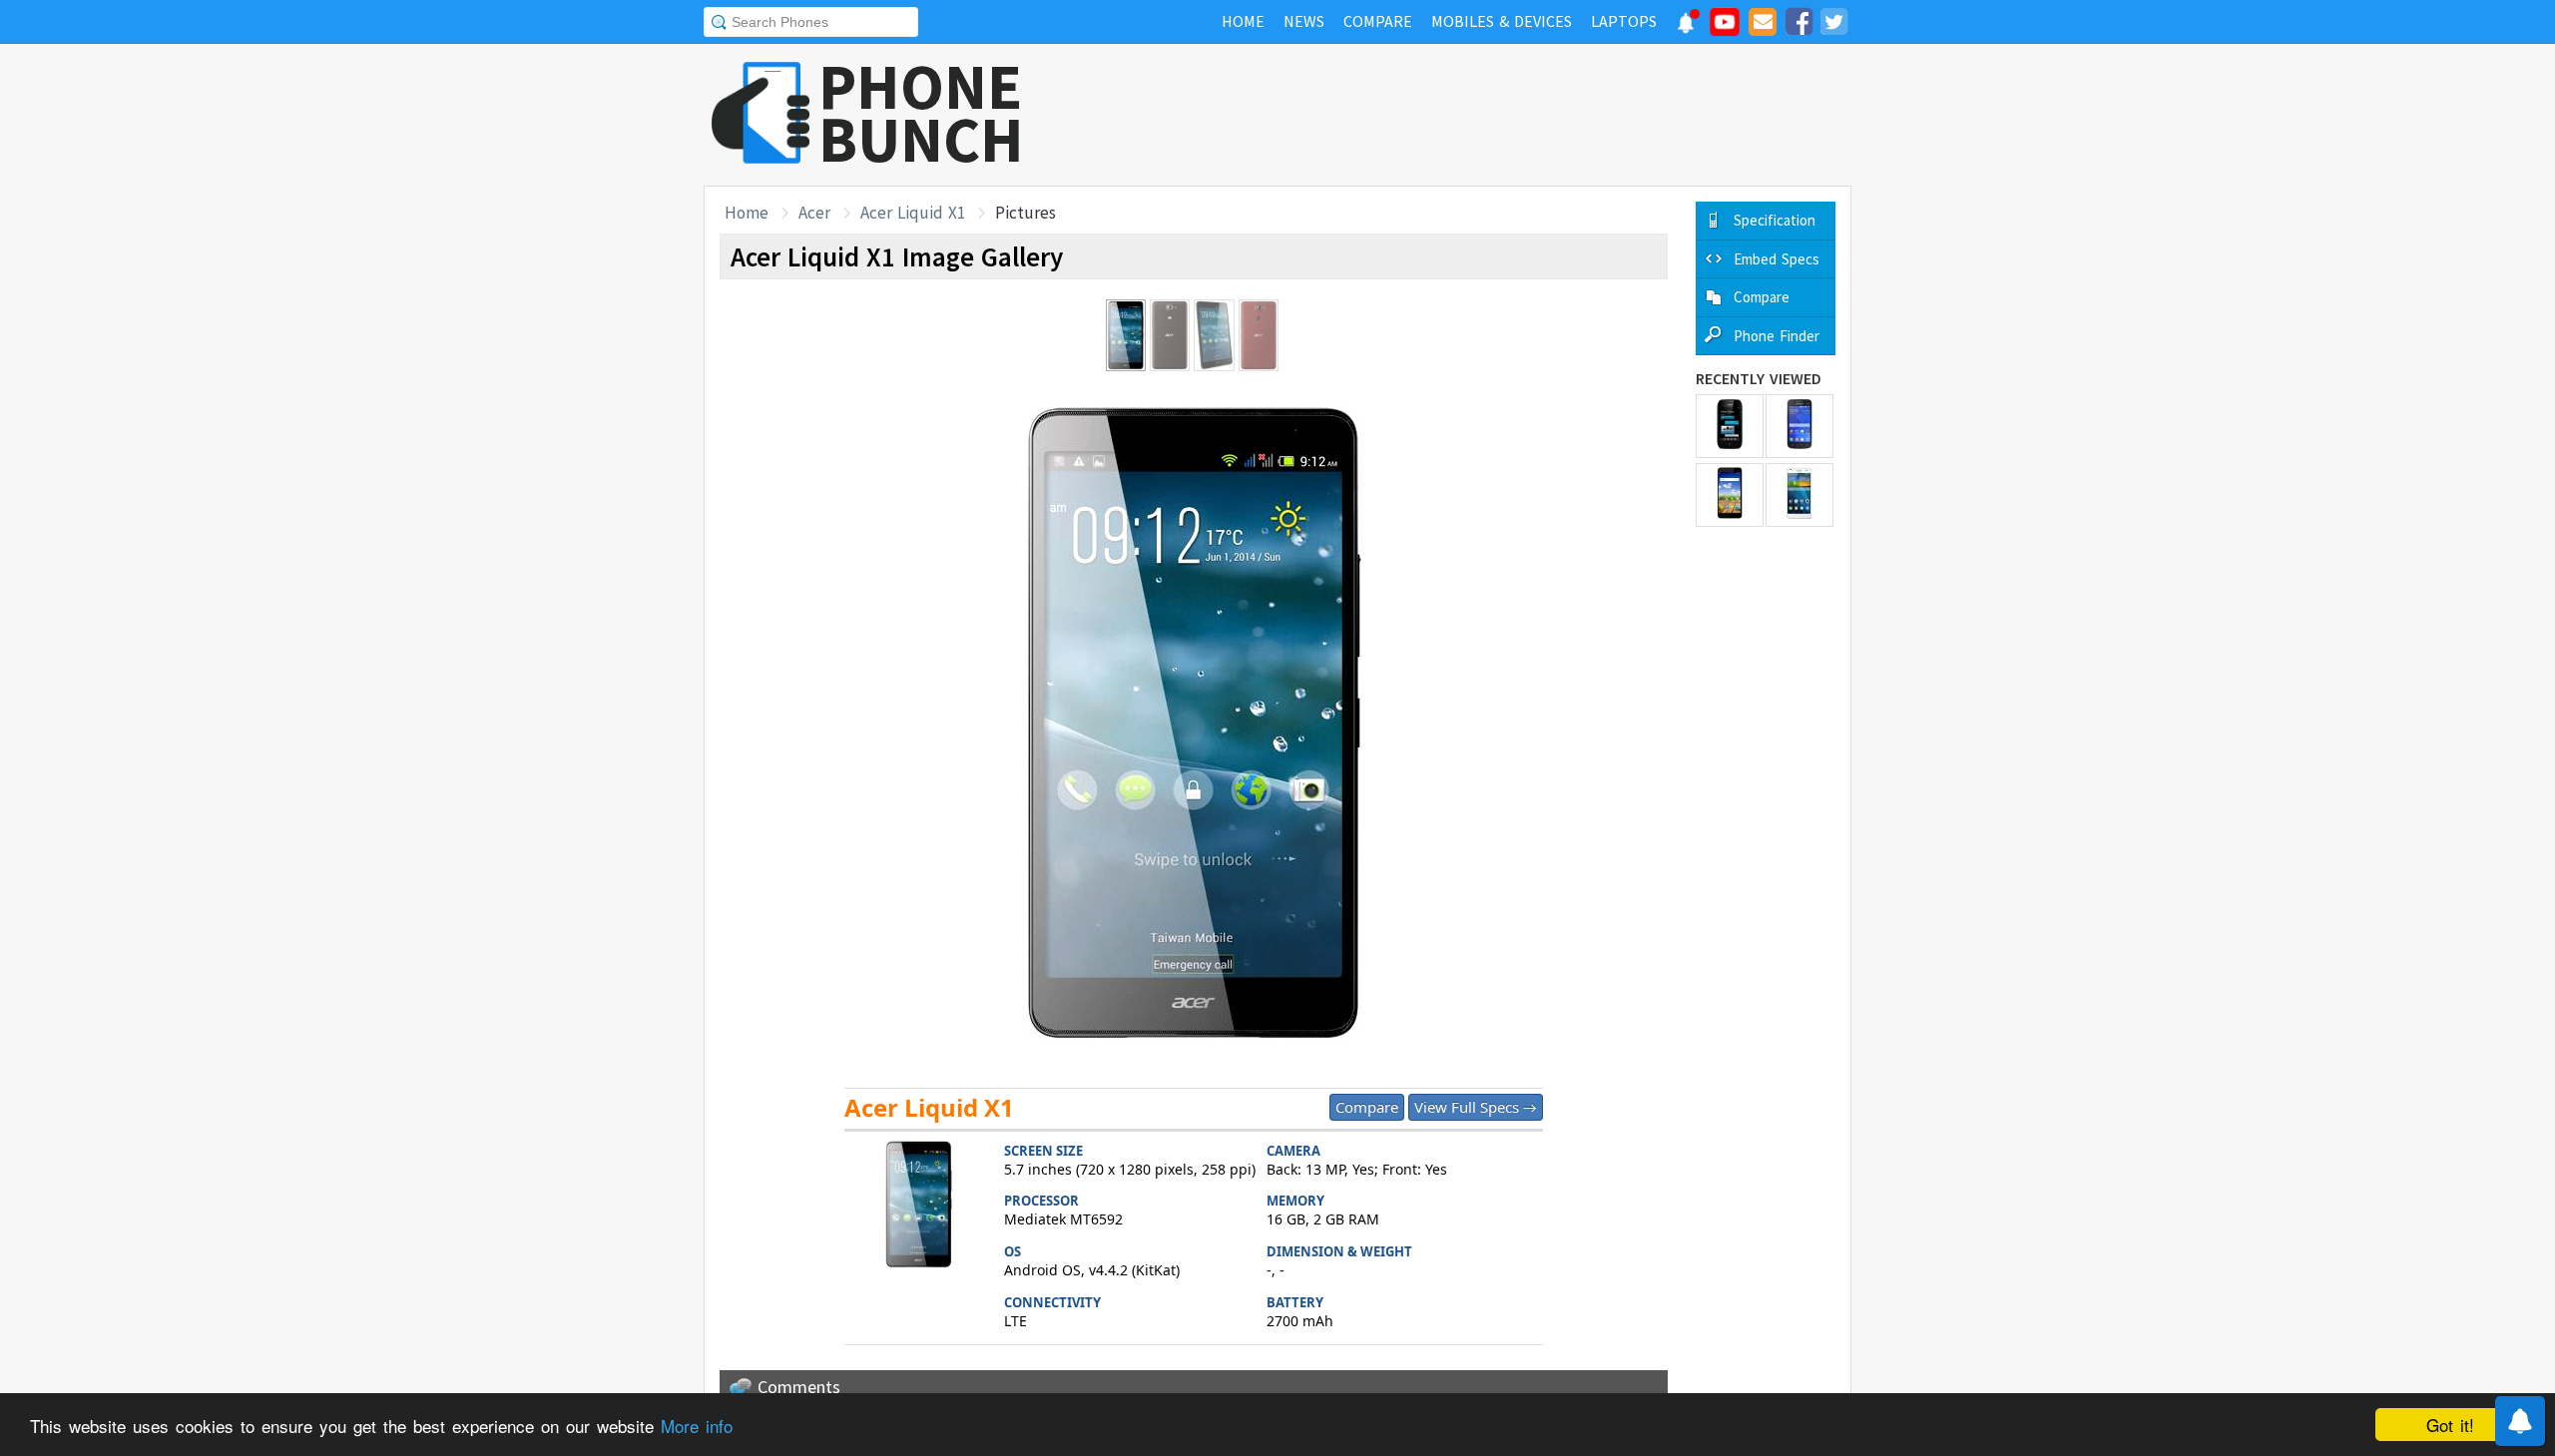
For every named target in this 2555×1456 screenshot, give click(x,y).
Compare (1367, 1107)
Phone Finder (1777, 336)
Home (747, 213)
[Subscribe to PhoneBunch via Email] (1763, 25)
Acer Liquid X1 (913, 213)
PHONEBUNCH (921, 113)
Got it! (2450, 1425)
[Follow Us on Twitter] (1833, 25)
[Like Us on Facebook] (1798, 25)
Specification (1775, 220)
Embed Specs (1777, 259)
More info (697, 1426)
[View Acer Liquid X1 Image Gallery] (919, 1207)
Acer (814, 213)
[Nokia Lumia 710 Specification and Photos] (1730, 426)
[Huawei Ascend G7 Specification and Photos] (1799, 495)
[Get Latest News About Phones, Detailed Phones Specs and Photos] (761, 114)
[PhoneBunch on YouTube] (1725, 28)
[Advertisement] (1488, 115)
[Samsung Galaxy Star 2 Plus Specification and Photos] (1799, 426)
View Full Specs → (1476, 1107)
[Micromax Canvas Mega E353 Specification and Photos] (1730, 495)
